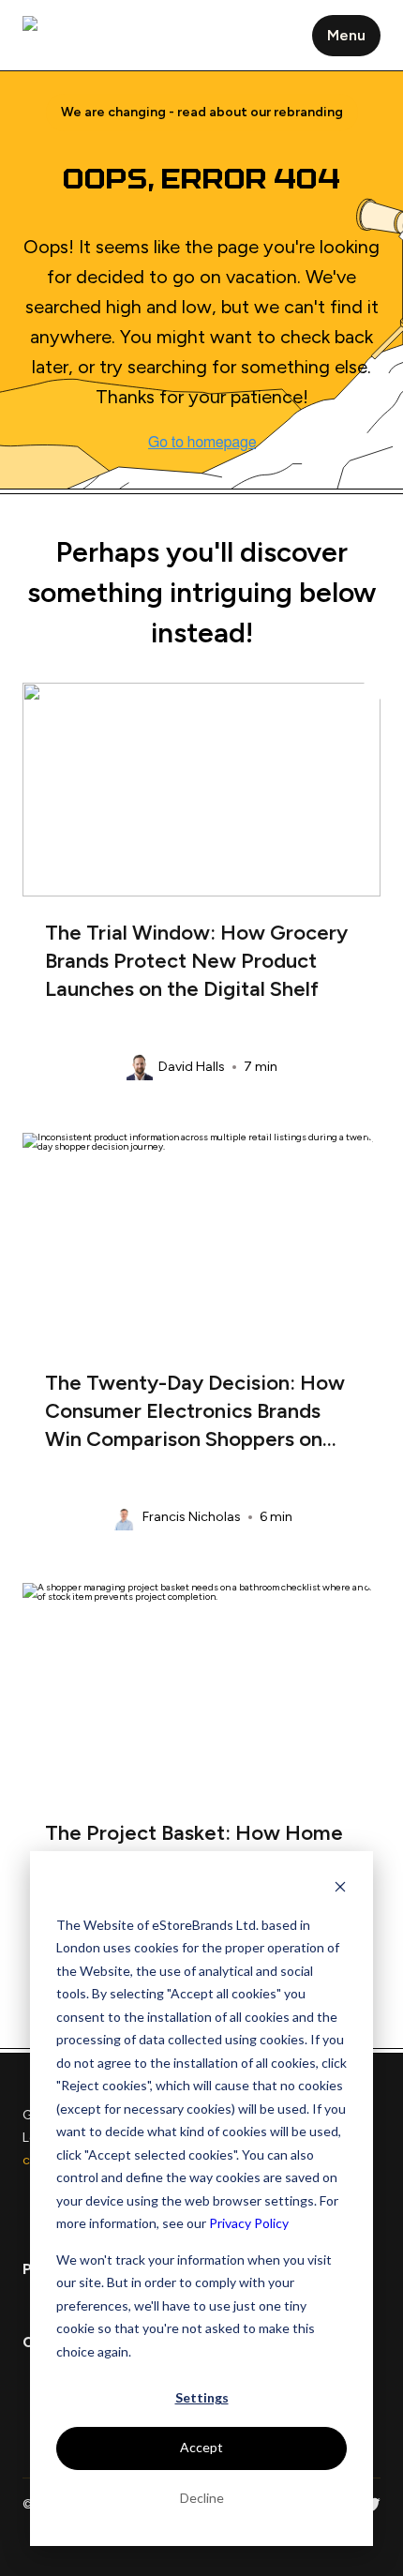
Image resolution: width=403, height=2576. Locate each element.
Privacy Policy (249, 2223)
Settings (202, 2397)
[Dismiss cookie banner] (340, 1889)
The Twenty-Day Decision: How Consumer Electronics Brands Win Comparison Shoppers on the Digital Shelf (195, 1415)
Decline (202, 2498)
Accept (201, 2447)
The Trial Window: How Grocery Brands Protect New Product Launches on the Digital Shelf (196, 961)
